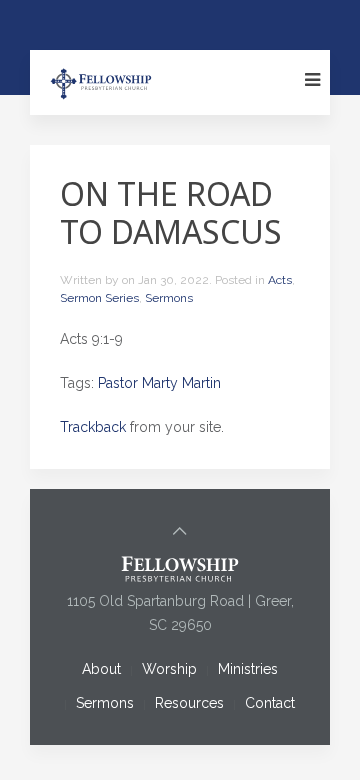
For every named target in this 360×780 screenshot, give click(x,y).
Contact (270, 703)
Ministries (248, 669)
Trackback (93, 427)
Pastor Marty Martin (159, 383)
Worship (169, 669)
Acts (280, 280)
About (101, 669)
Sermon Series (99, 298)
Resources (189, 703)
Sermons (169, 298)
